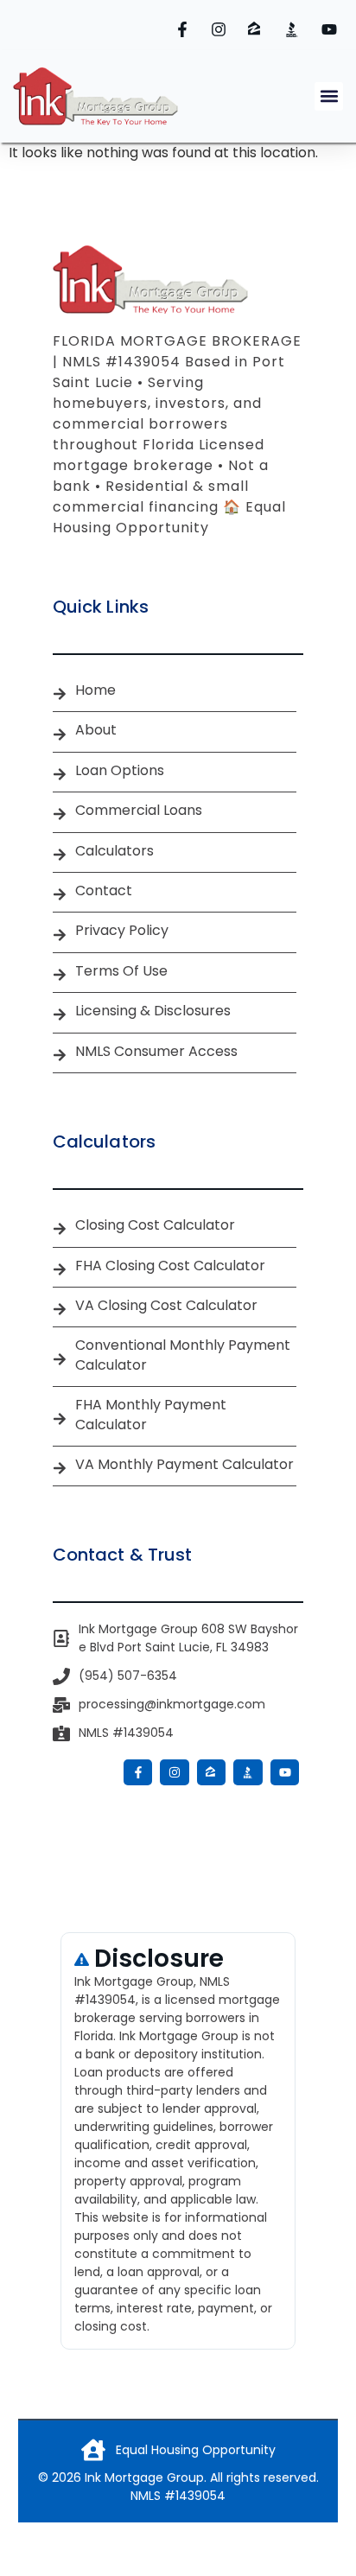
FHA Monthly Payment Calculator (151, 1415)
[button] (329, 96)
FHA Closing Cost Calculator (170, 1266)
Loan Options (120, 771)
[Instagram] (221, 29)
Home (95, 690)
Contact (104, 891)
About (96, 730)
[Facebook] (185, 29)
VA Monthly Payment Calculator (184, 1465)
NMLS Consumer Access (156, 1052)
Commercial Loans (139, 811)
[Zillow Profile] (258, 29)
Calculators (114, 851)
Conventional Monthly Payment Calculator (183, 1355)
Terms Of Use (121, 971)
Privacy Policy (122, 931)
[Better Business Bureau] (295, 29)
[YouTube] (332, 29)
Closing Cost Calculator (155, 1225)
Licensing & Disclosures (153, 1011)
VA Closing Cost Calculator (166, 1306)
